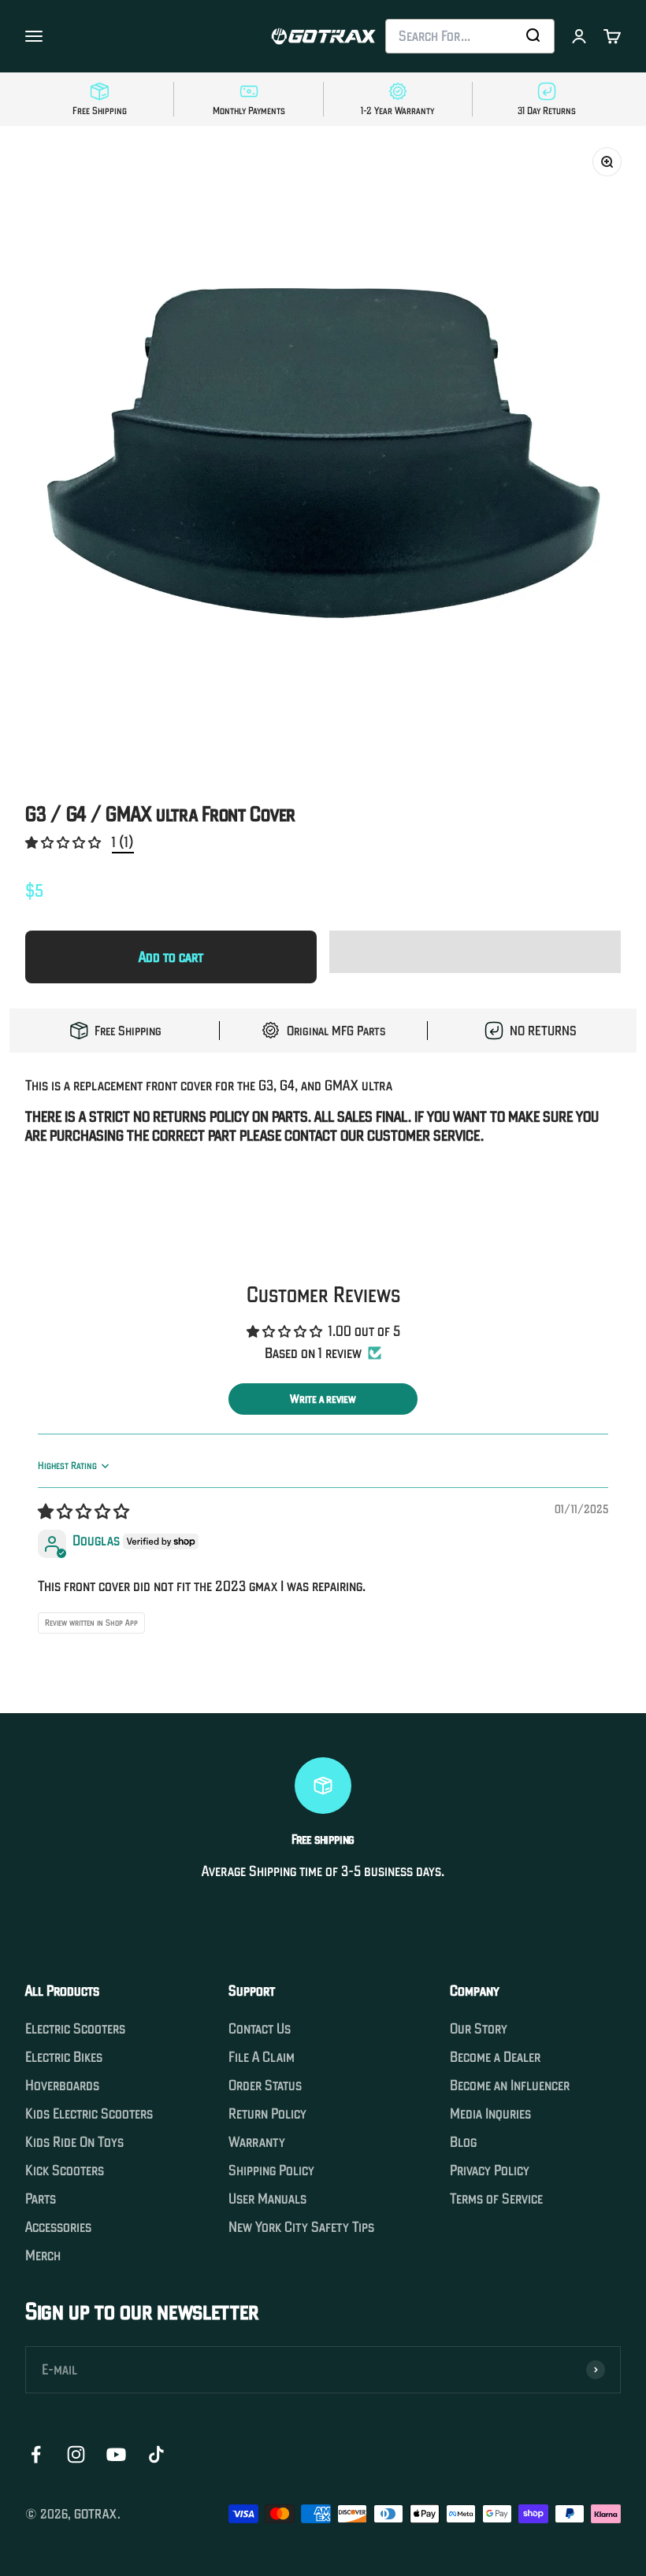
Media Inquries (490, 2114)
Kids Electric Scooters (89, 2114)
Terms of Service (496, 2199)
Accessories (58, 2227)
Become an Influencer (510, 2086)
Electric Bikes (64, 2057)
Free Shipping (128, 1031)
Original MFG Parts (336, 1031)
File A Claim (262, 2057)
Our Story (479, 2029)
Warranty (257, 2142)
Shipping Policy (271, 2171)
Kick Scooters (65, 2171)
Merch (43, 2256)
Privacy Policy (490, 2171)
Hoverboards (62, 2086)
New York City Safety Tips (301, 2227)
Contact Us (260, 2029)
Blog (463, 2142)
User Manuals (267, 2199)
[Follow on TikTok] (156, 2454)
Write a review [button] (323, 1399)
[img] (84, 1512)
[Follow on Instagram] (76, 2454)
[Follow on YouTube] (116, 2454)
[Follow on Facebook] (36, 2454)
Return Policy (267, 2114)
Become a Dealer (495, 2057)
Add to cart (171, 957)
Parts (41, 2199)
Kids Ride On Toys (74, 2142)
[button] (65, 842)
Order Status (265, 2086)
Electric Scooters (75, 2029)
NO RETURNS (543, 1031)
